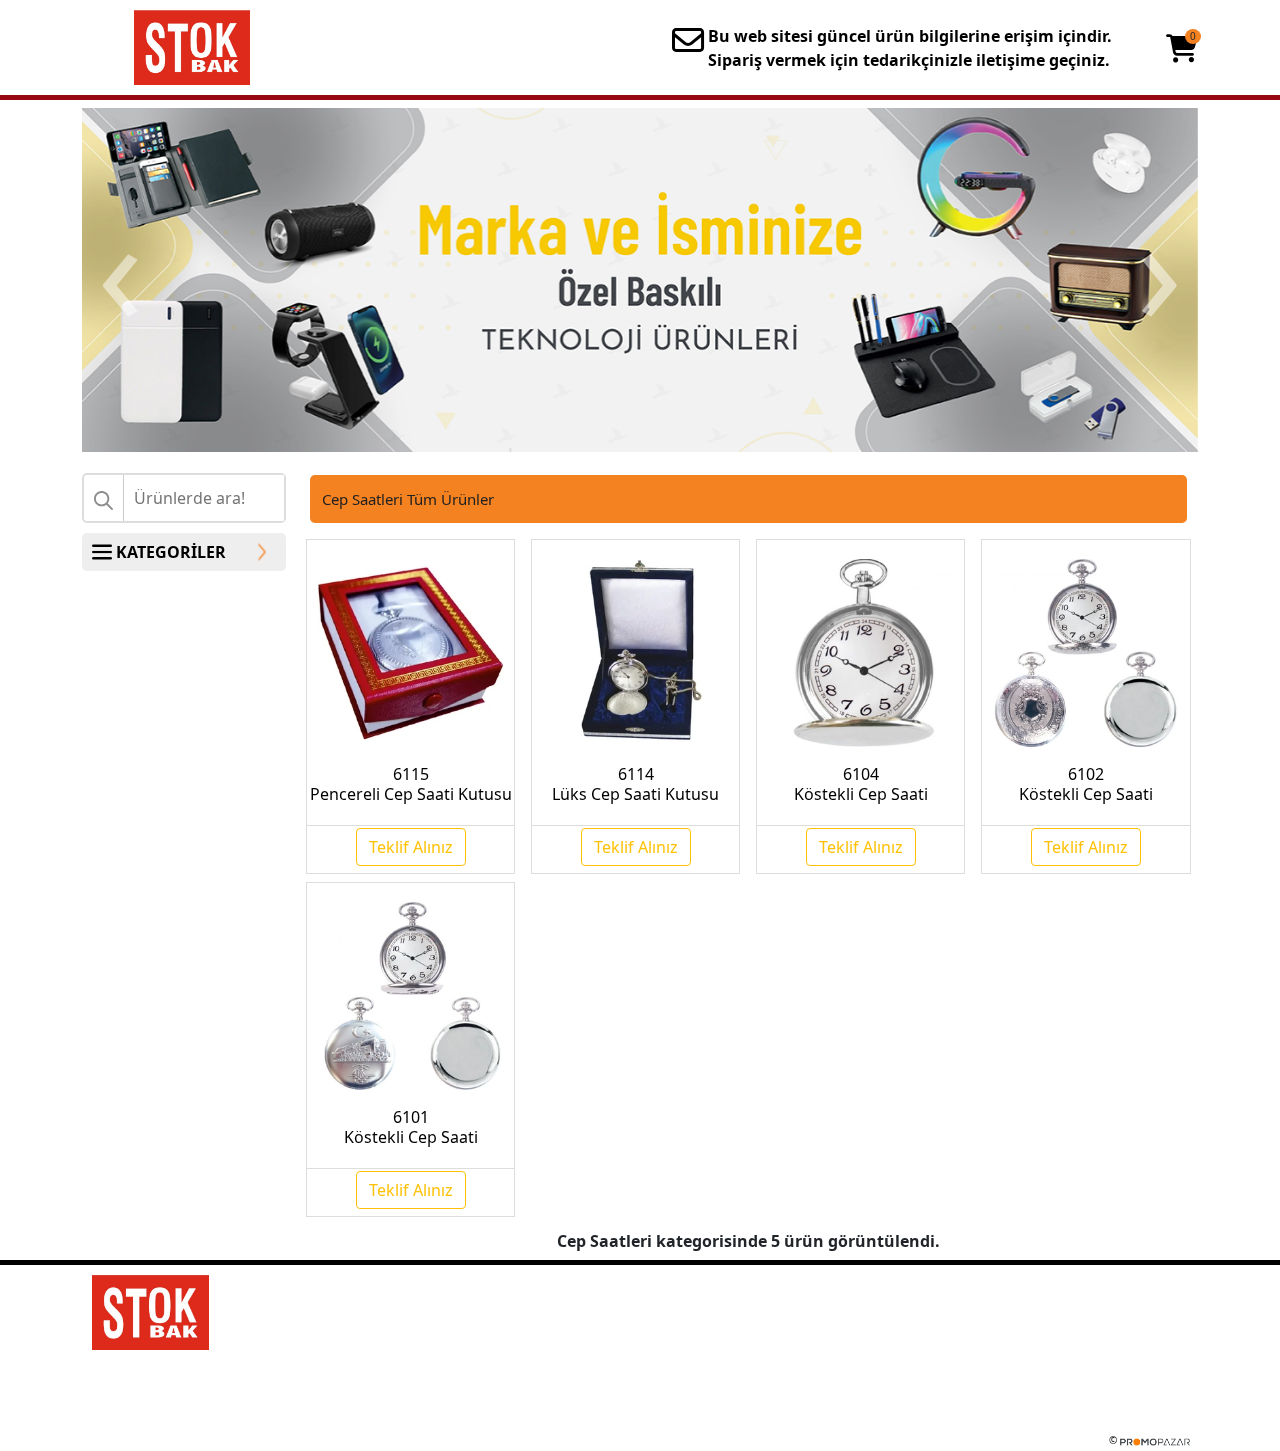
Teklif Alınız (411, 847)
